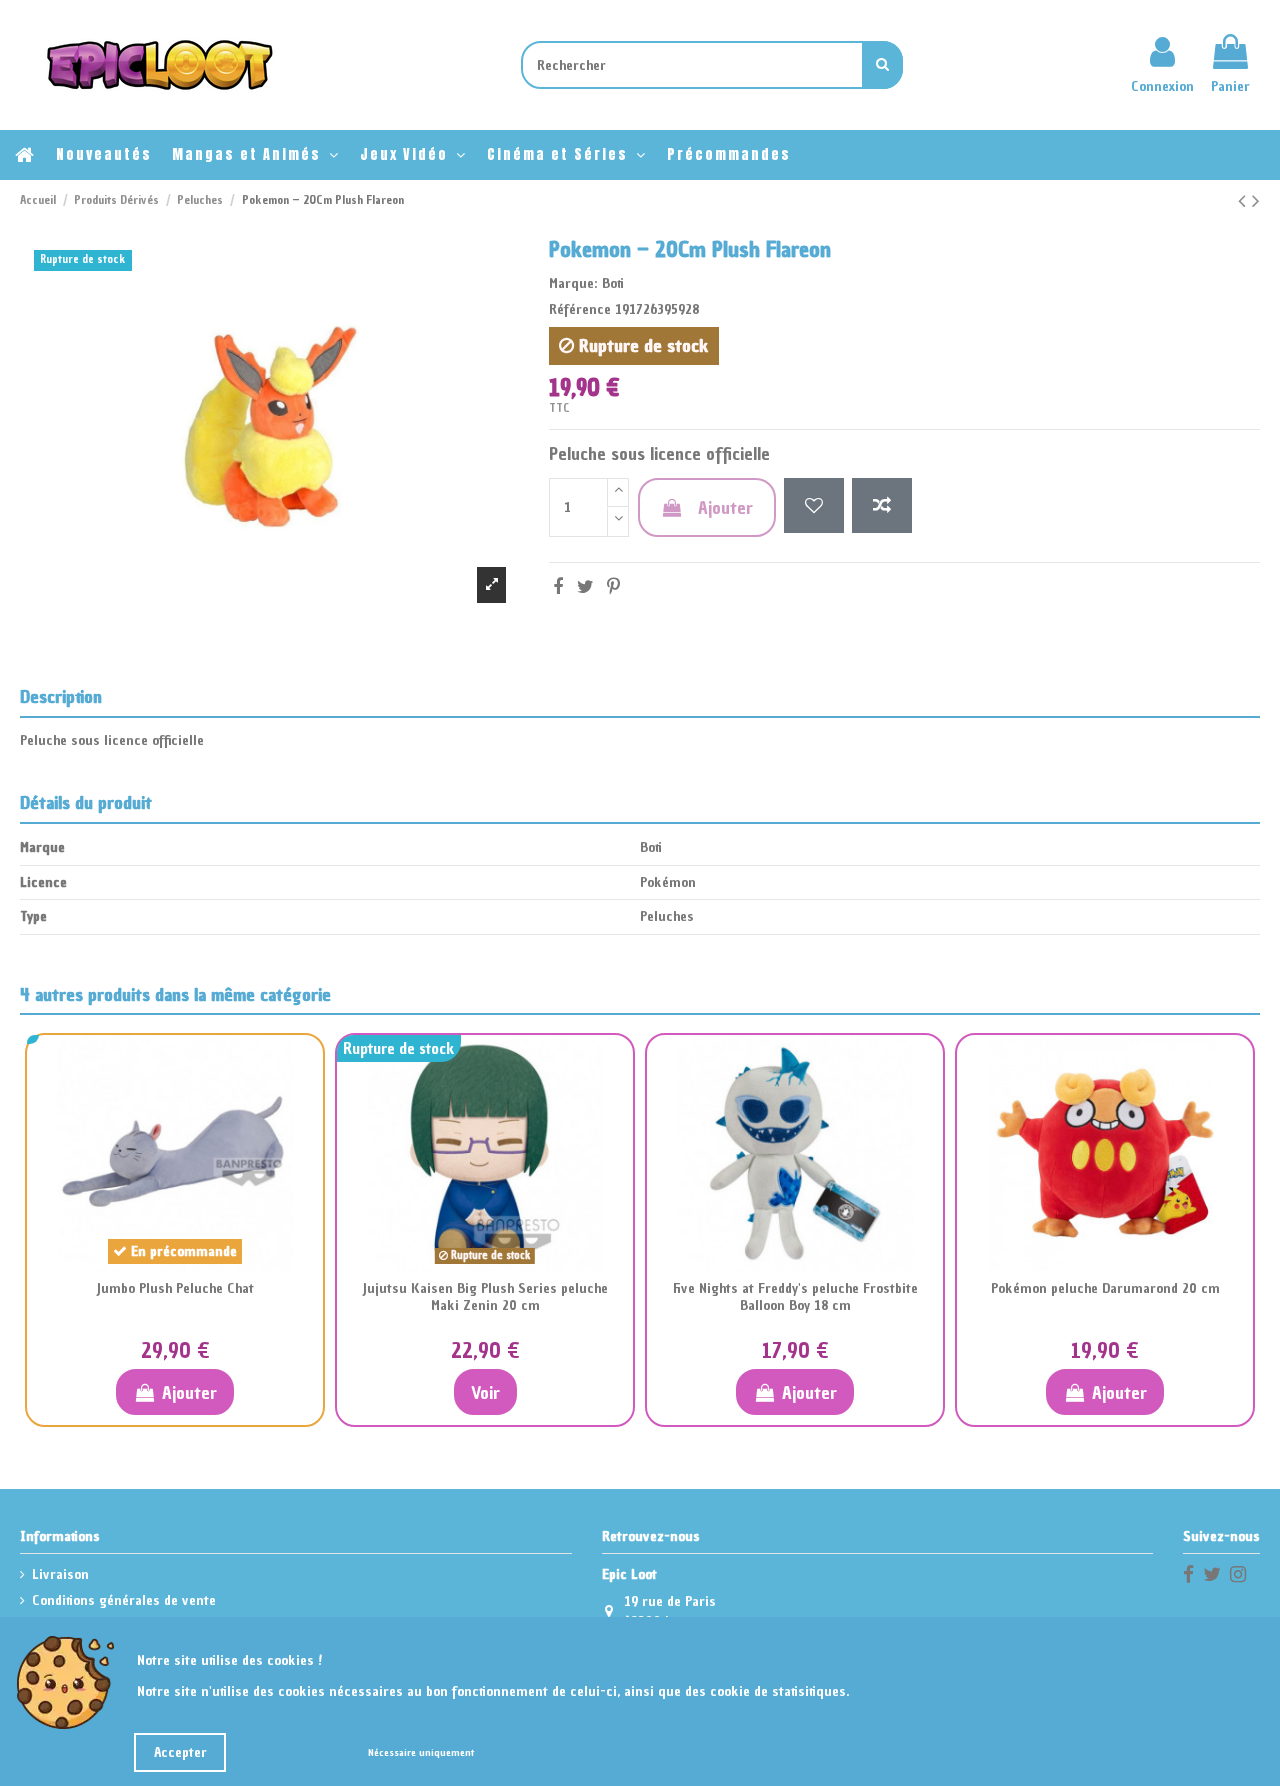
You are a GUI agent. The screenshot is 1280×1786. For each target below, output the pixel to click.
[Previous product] (1245, 200)
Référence (580, 309)
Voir (485, 1392)
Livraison (60, 1574)
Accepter (180, 1752)
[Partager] (558, 586)
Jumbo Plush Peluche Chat (175, 1288)
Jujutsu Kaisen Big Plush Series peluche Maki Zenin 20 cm (485, 1297)
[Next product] (1256, 200)
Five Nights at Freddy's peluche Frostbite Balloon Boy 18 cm (795, 1297)
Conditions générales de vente (124, 1600)
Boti (613, 283)
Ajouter (725, 507)
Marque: (573, 283)
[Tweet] (585, 586)
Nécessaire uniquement (421, 1752)
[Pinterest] (613, 586)
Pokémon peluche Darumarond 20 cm (1105, 1288)
